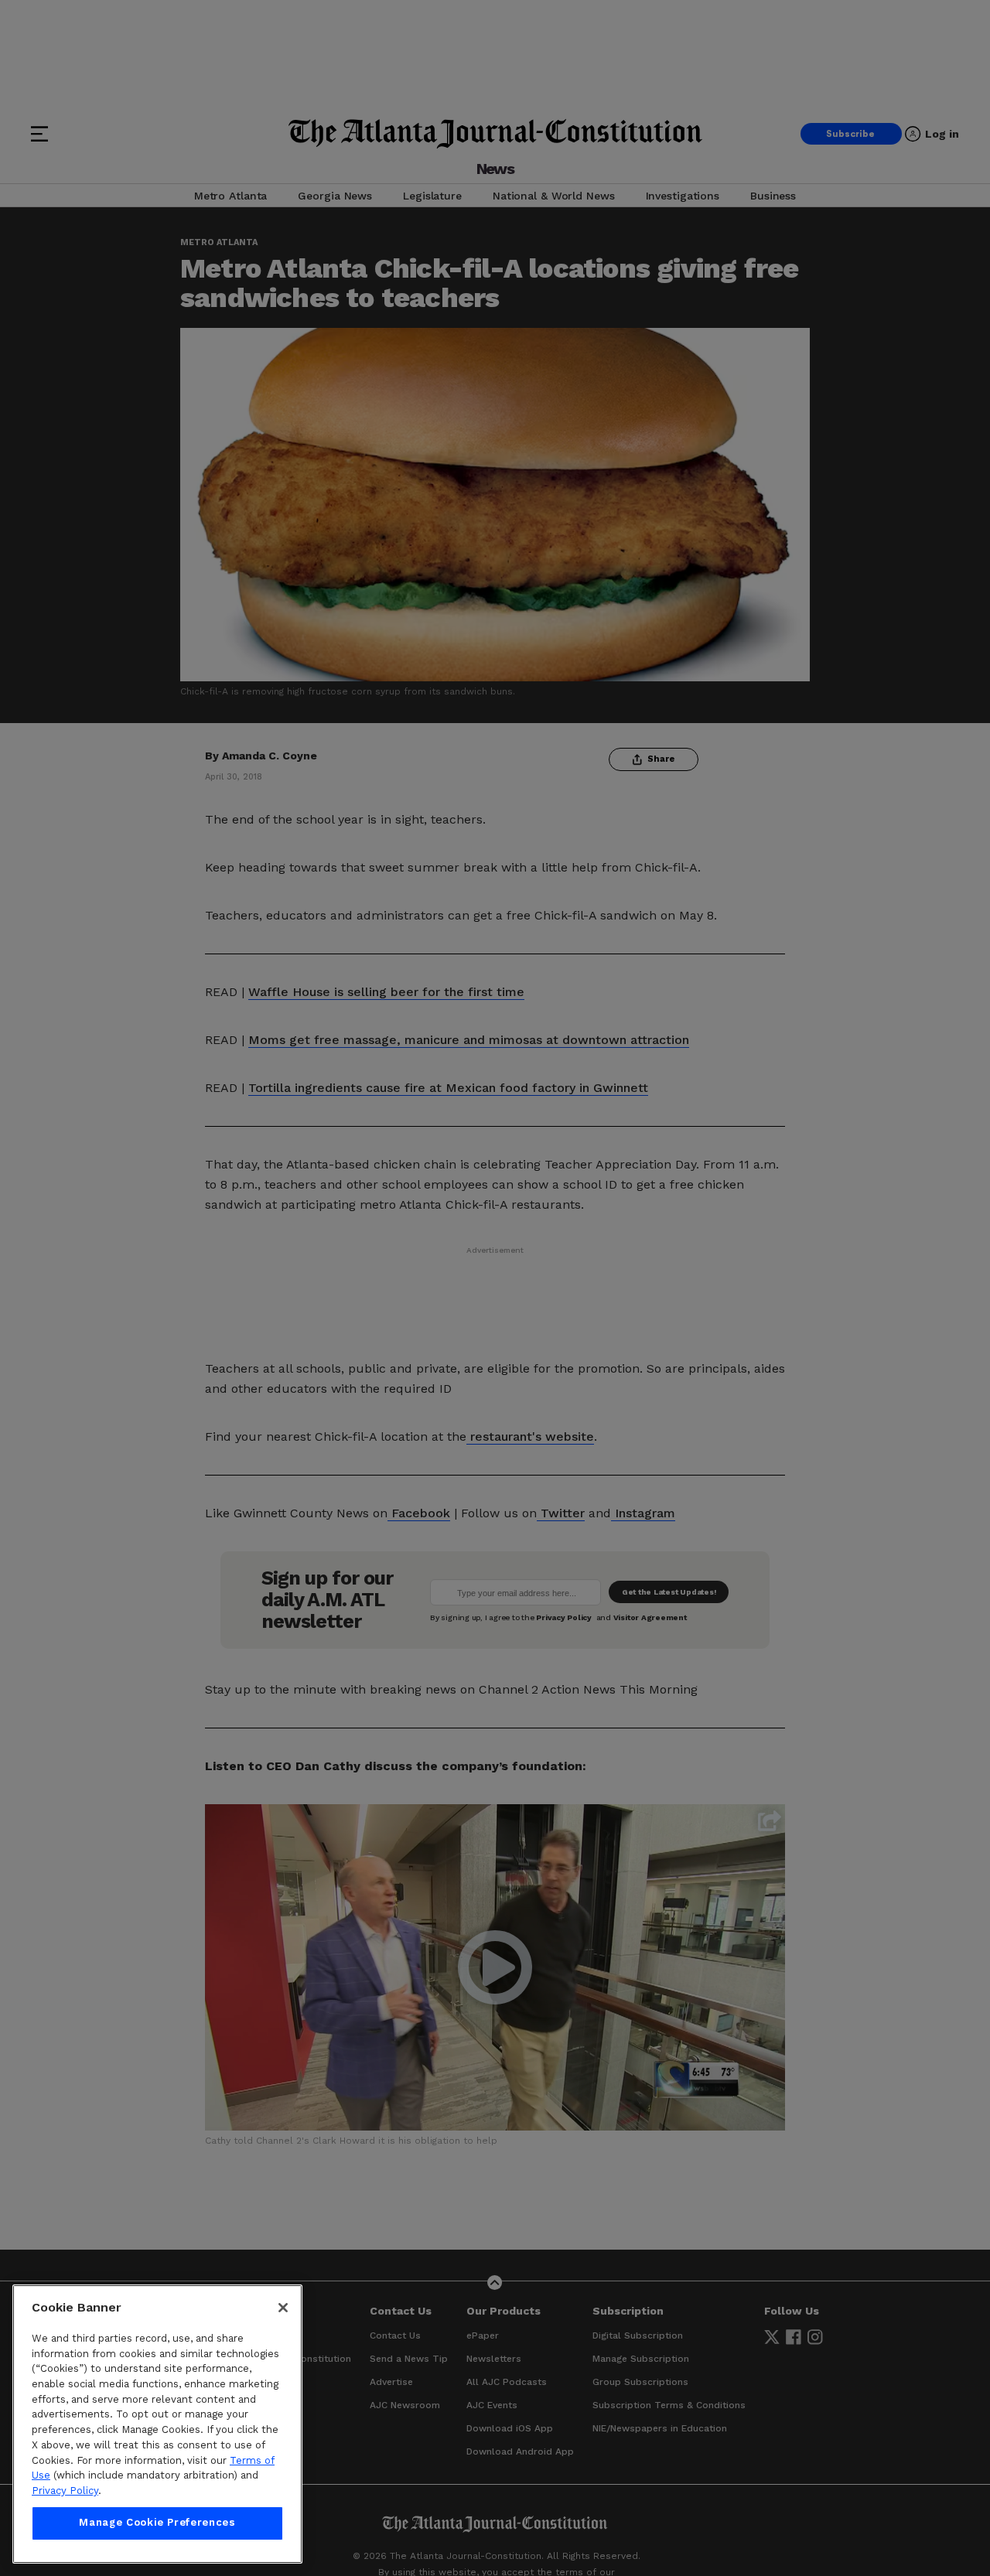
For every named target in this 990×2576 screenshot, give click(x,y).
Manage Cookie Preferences (157, 2523)
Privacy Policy (65, 2491)
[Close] (283, 2308)
